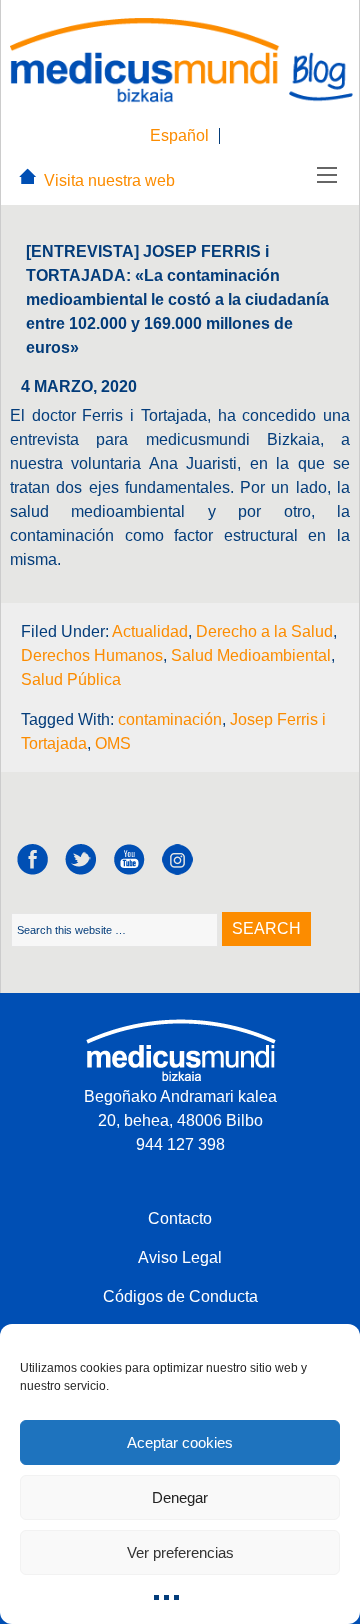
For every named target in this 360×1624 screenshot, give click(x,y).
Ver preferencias (180, 1552)
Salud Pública (71, 679)
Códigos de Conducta (180, 1296)
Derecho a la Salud (264, 631)
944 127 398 (180, 1144)
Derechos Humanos (92, 655)
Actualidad (150, 631)
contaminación (170, 719)
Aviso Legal (180, 1257)
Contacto (180, 1218)
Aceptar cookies (180, 1442)
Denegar (180, 1497)
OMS (113, 743)
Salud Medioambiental (251, 655)
